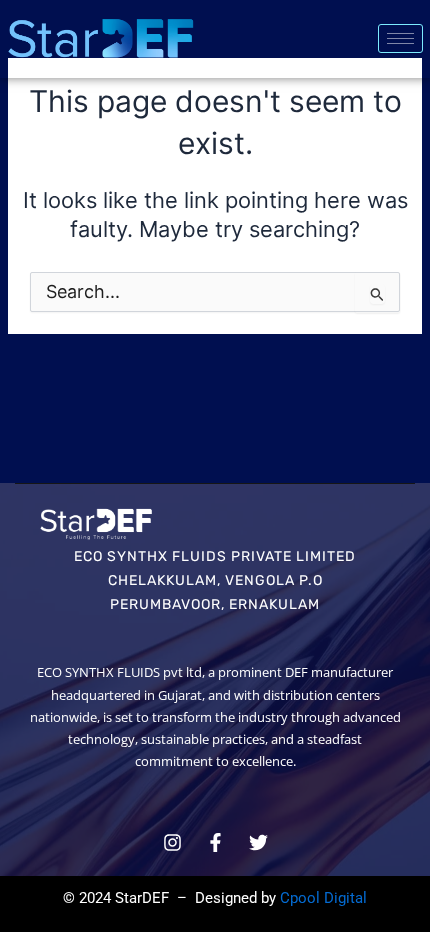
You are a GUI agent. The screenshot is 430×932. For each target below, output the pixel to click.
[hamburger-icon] (400, 38)
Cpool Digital (323, 898)
